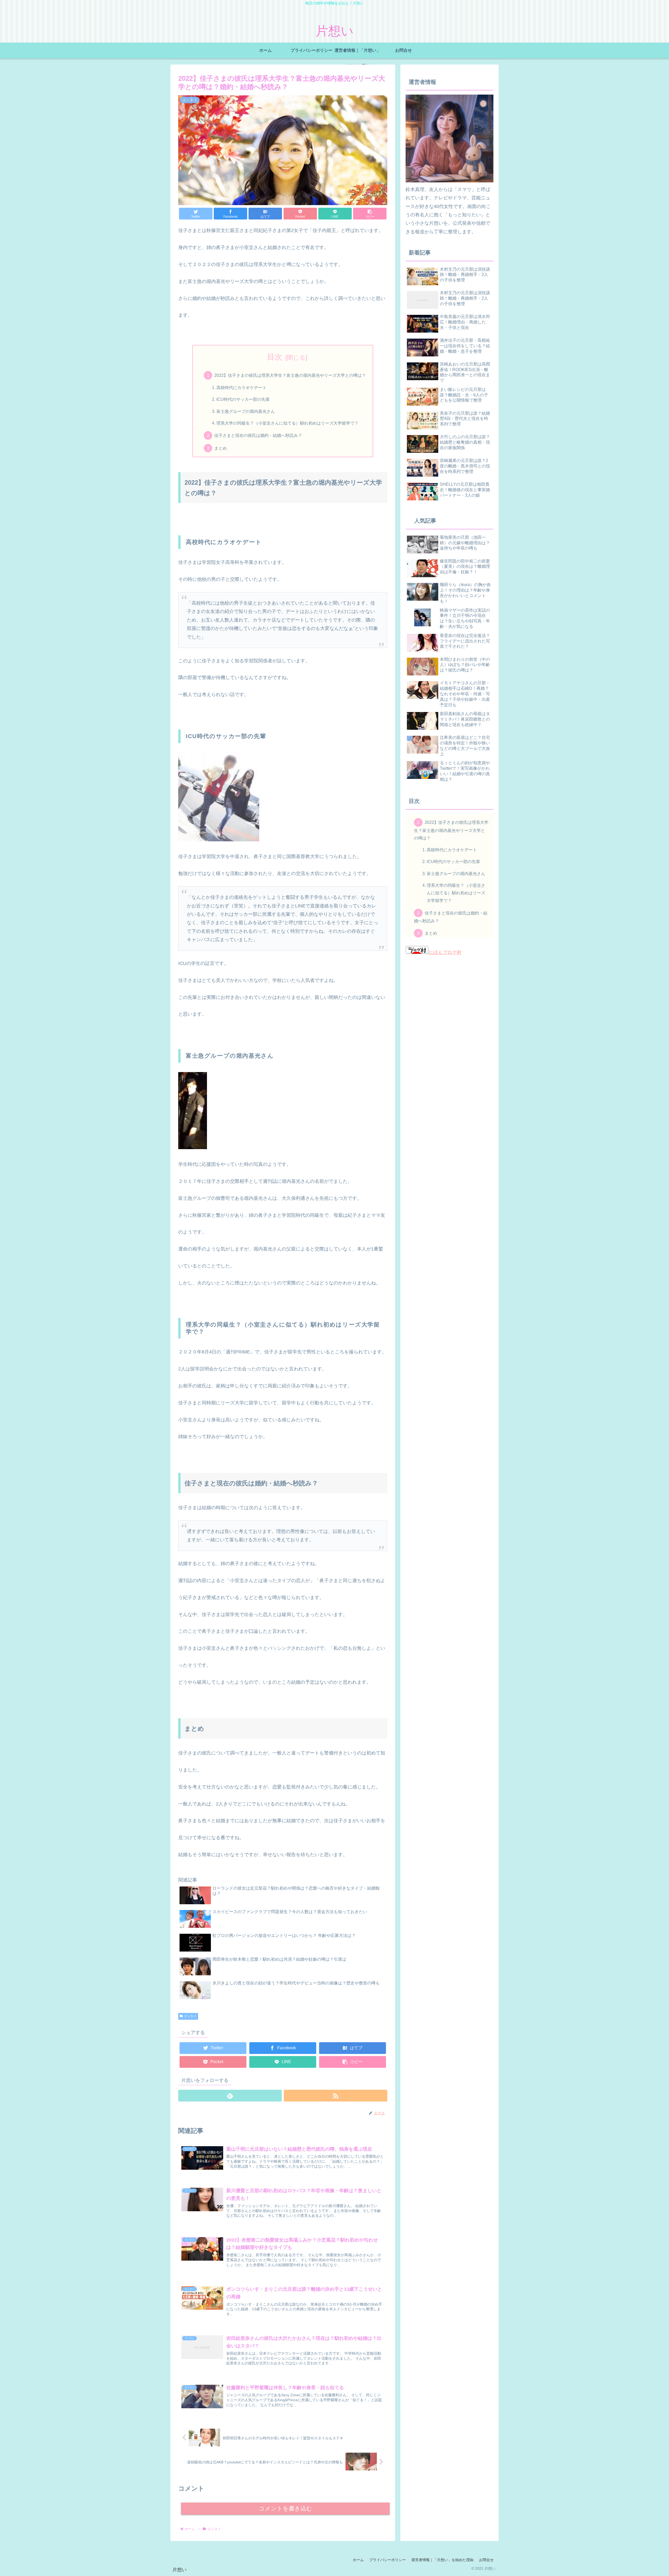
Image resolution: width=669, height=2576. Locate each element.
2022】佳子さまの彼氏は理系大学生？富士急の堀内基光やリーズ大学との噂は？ (290, 375)
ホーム (358, 2560)
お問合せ (486, 2560)
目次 (275, 357)
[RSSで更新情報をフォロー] (336, 2096)
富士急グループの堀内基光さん (246, 411)
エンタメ (190, 2016)
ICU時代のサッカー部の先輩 (243, 399)
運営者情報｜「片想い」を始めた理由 (442, 2560)
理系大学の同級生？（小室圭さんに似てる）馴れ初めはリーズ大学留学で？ (287, 423)
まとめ (221, 448)
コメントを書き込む (286, 2508)
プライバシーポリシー (388, 2560)
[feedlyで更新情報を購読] (230, 2096)
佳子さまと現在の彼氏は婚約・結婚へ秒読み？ (258, 435)
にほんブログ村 (445, 953)
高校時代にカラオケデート (241, 387)
